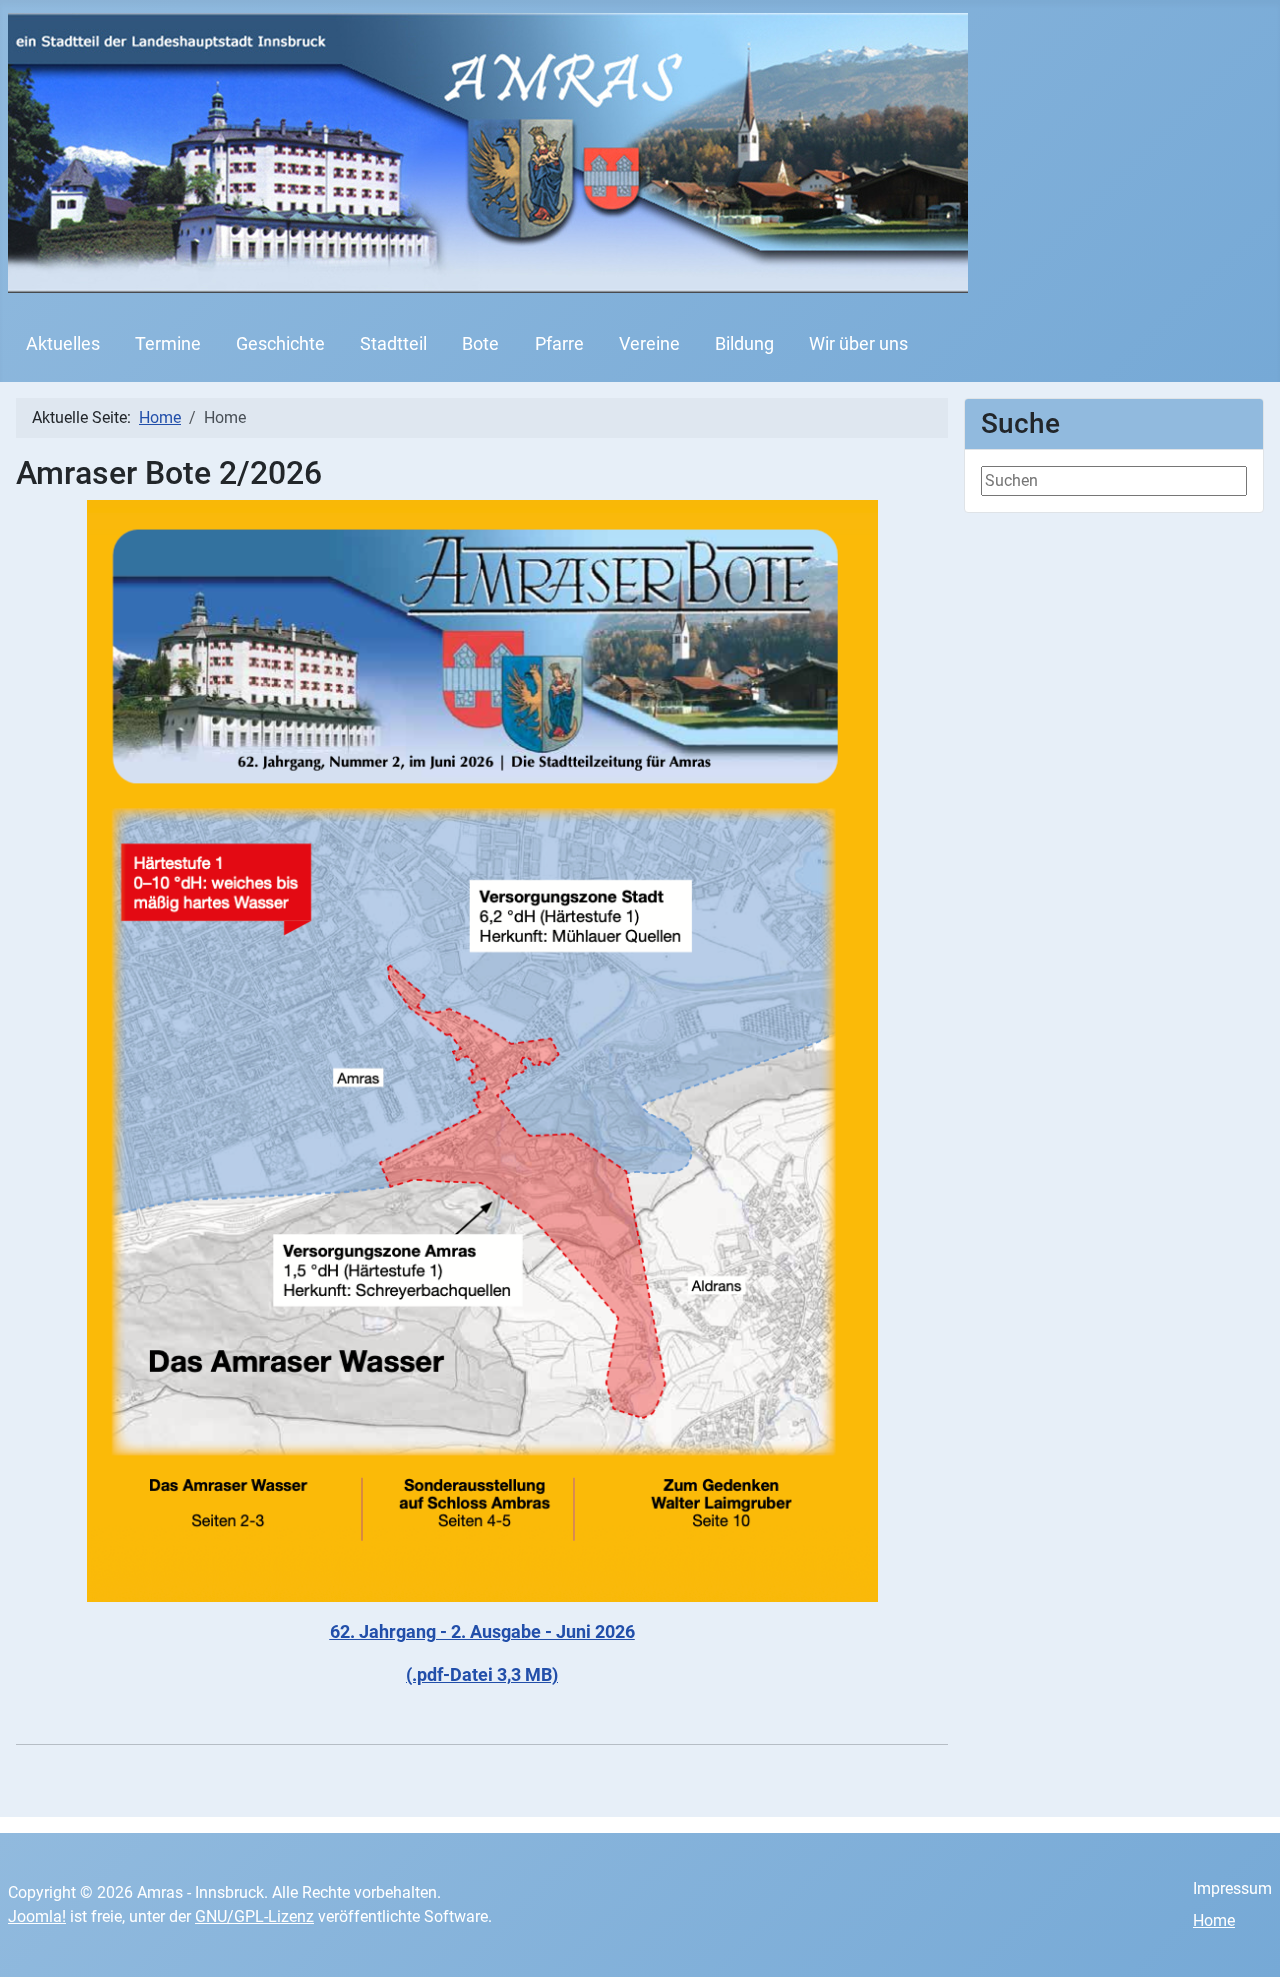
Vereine (649, 344)
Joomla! (37, 1916)
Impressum (1232, 1888)
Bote (480, 344)
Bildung (744, 344)
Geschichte (280, 344)
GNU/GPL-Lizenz (254, 1916)
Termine (168, 344)
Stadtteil (393, 344)
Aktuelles (63, 344)
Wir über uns (858, 344)
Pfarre (559, 344)
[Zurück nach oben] (1245, 1940)
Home (1214, 1920)
